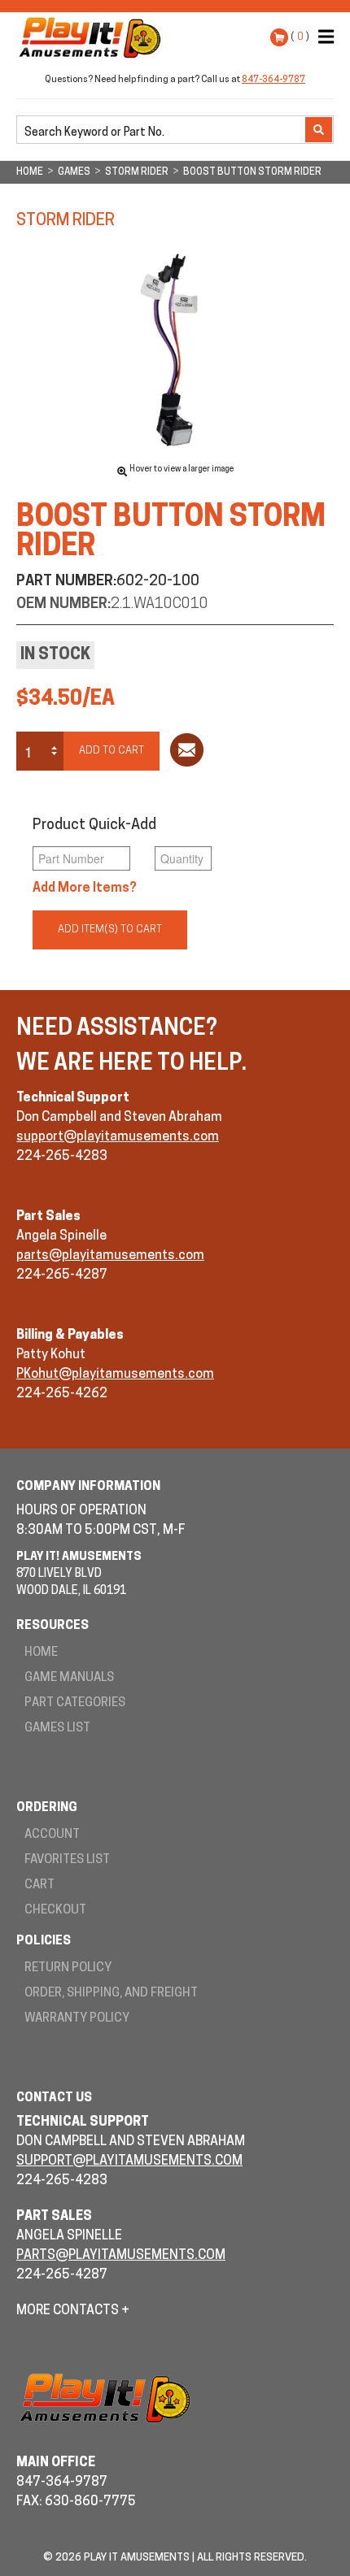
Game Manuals (69, 1678)
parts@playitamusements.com (110, 1256)
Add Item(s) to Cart (110, 930)
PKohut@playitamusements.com (115, 1375)
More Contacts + (73, 2311)
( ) (300, 37)
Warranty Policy (77, 2019)
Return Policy (68, 1968)
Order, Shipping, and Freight (111, 1994)
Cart (39, 1885)
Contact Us (54, 2098)
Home (41, 1653)
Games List (57, 1729)
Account (52, 1835)
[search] (162, 131)
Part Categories (75, 1703)
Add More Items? (85, 888)
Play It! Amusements (94, 37)
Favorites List (67, 1860)
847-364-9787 (273, 80)
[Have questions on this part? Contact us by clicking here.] (187, 753)
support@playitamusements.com (118, 1137)
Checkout (55, 1911)
